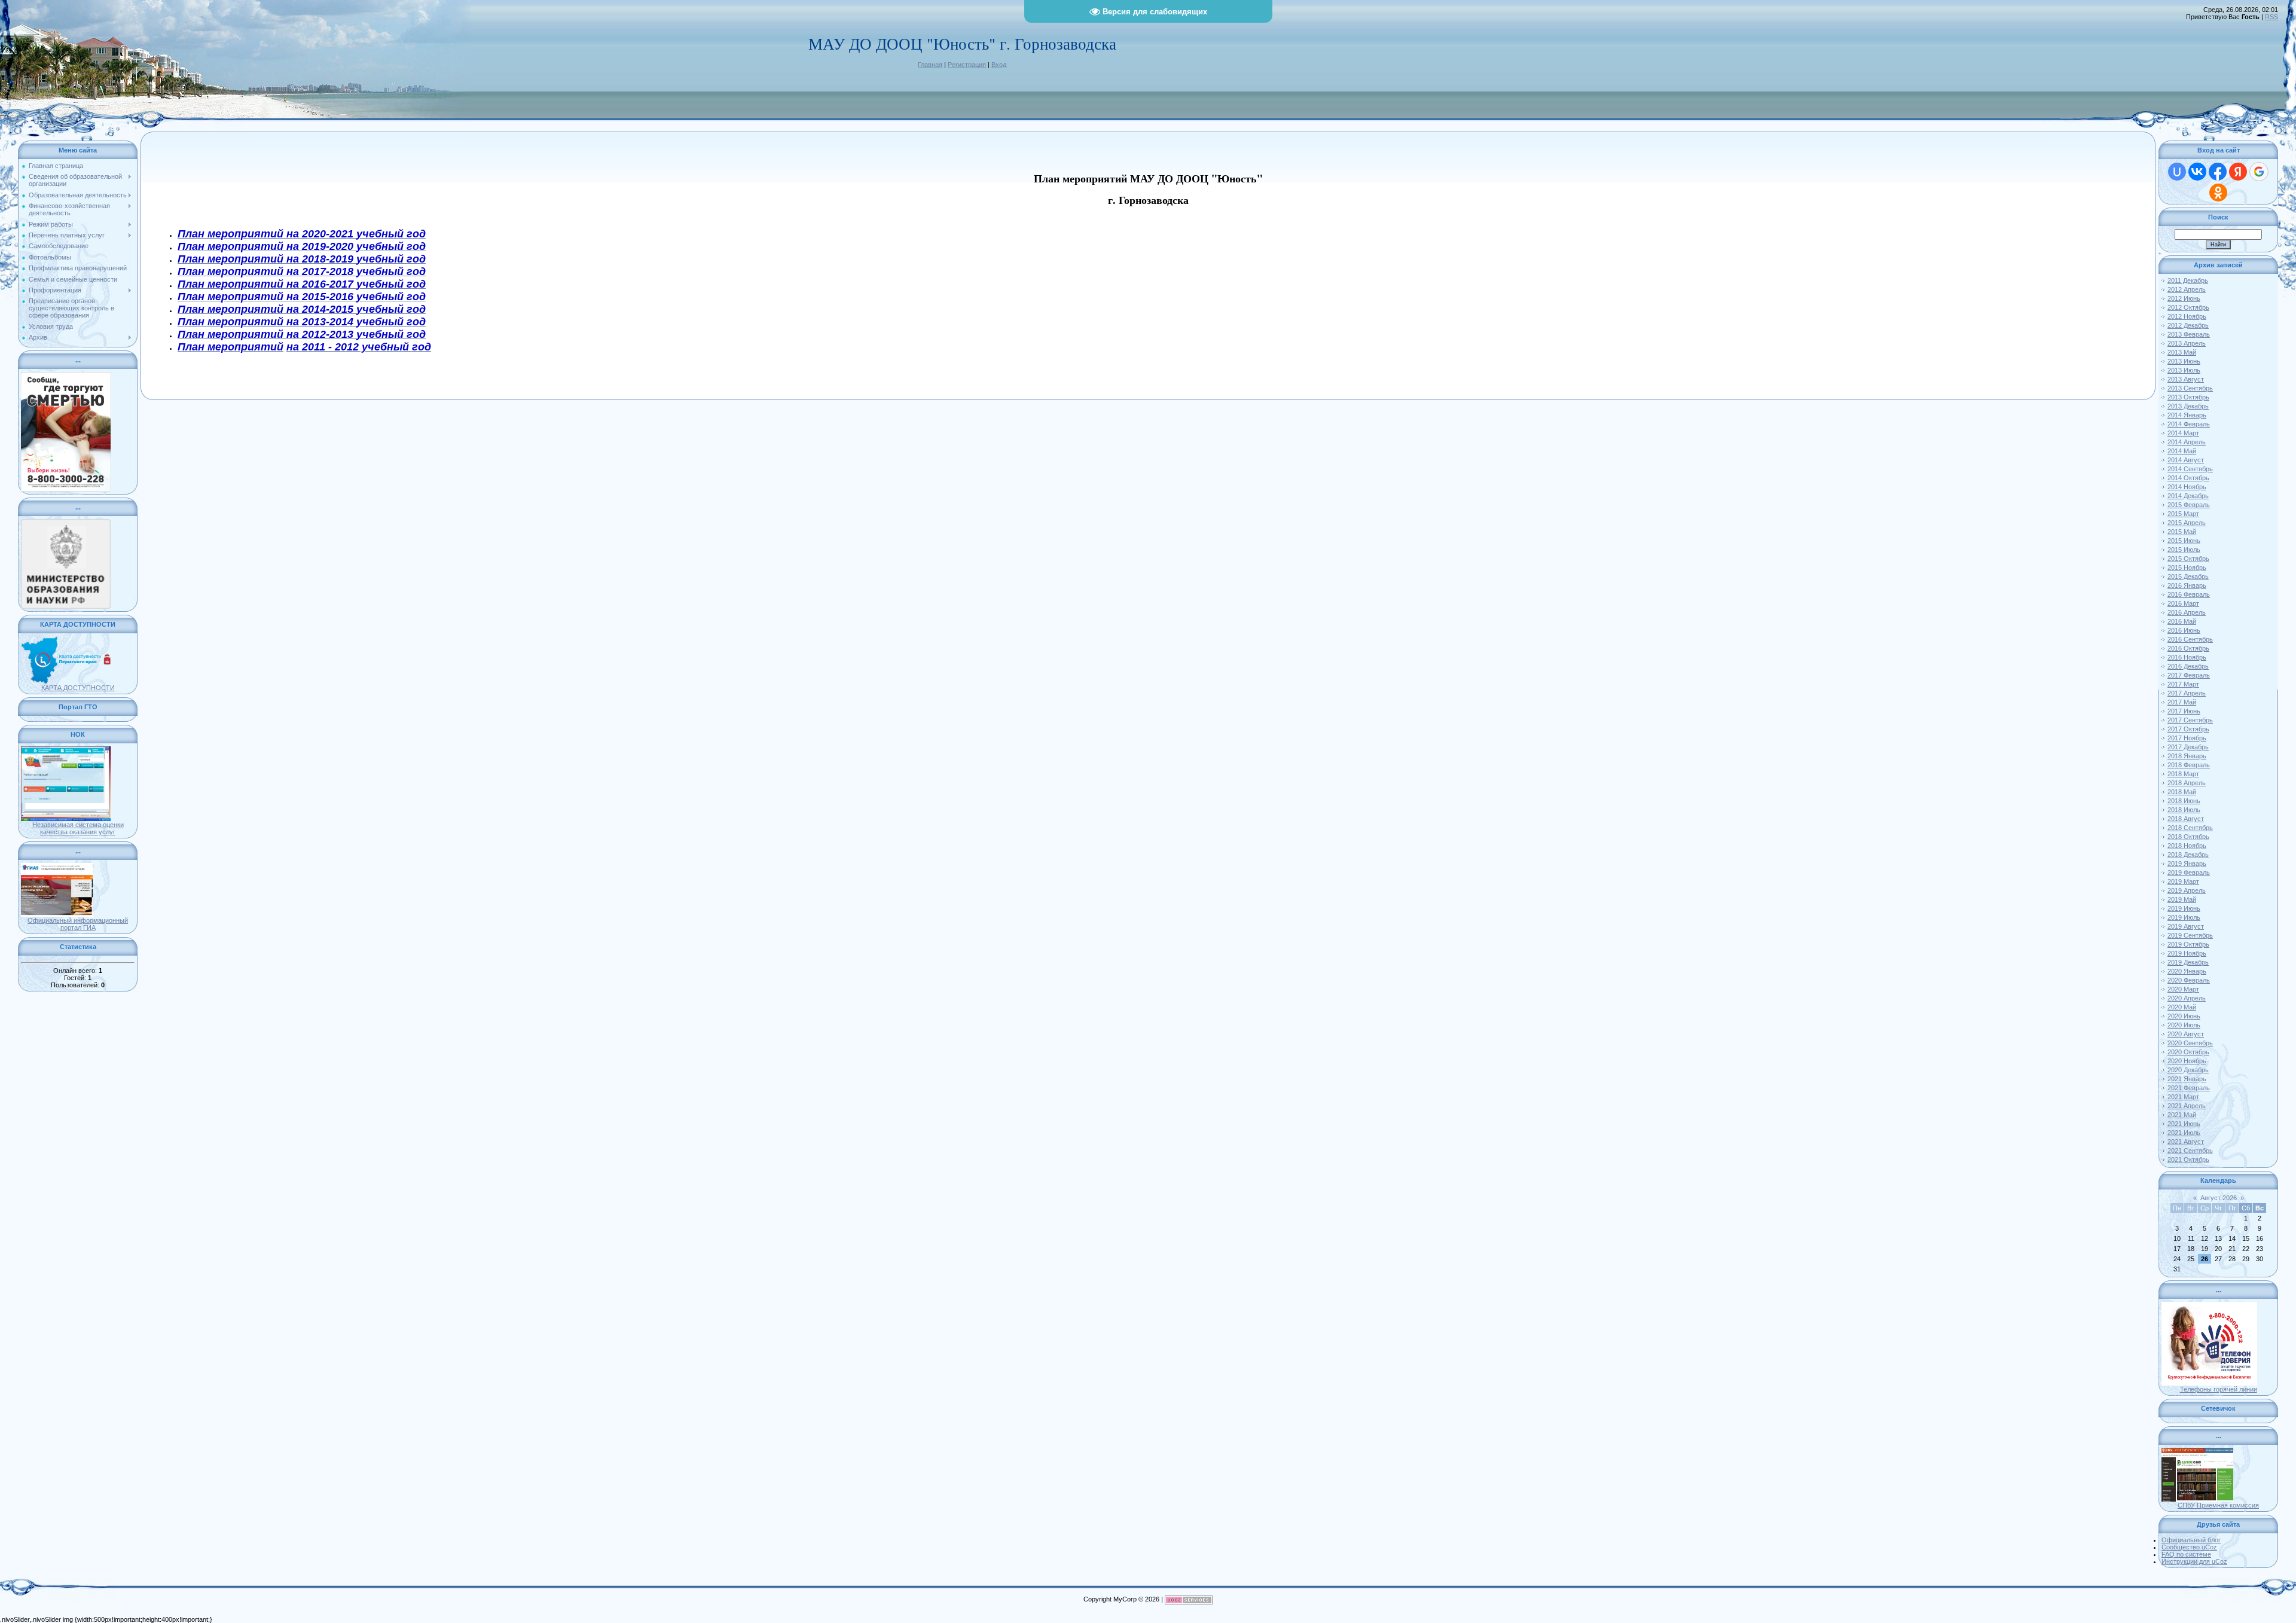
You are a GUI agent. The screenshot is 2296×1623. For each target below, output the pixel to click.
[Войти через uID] (2177, 172)
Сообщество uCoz (2189, 1547)
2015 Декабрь (2188, 576)
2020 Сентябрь (2190, 1043)
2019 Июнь (2184, 908)
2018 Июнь (2184, 801)
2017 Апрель (2187, 693)
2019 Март (2183, 881)
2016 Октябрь (2188, 648)
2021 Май (2182, 1115)
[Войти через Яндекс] (2238, 172)
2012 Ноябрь (2187, 316)
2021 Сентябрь (2190, 1151)
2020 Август (2186, 1034)
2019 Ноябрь (2187, 953)
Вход (999, 65)
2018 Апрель (2187, 783)
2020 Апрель (2187, 998)
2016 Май (2182, 621)
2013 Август (2186, 379)
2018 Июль (2184, 810)
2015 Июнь (2184, 541)
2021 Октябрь (2188, 1160)
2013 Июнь (2184, 361)
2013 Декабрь (2188, 406)
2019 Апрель (2187, 890)
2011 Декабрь (2188, 280)
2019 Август (2186, 926)
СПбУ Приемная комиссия (2218, 1505)
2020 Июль (2184, 1025)
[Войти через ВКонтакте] (2197, 172)
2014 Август (2186, 460)
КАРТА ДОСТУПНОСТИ (78, 688)
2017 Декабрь (2188, 747)
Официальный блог (2191, 1540)
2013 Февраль (2189, 334)
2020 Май (2182, 1007)
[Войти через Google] (2259, 172)
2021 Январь (2187, 1079)
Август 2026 (2219, 1198)
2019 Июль (2184, 917)
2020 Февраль (2189, 980)
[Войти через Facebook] (2218, 172)
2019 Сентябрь (2190, 935)
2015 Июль (2184, 550)
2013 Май (2182, 352)
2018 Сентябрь (2190, 828)
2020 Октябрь (2188, 1052)
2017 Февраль (2189, 675)
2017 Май (2182, 702)
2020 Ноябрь (2187, 1061)
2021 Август (2186, 1142)
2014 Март (2183, 433)
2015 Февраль (2189, 505)
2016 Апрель (2187, 612)
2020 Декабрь (2188, 1070)
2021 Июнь (2184, 1124)
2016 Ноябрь (2187, 657)
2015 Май (2182, 532)
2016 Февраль (2189, 594)
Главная (930, 65)
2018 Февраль (2189, 765)
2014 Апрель (2187, 442)
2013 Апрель (2187, 343)
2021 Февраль (2189, 1088)
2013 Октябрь (2188, 397)
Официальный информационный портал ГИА (78, 924)
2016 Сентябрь (2190, 639)
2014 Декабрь (2188, 496)
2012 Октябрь (2188, 307)
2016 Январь (2187, 585)
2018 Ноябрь (2187, 846)
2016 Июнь (2184, 630)
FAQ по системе (2186, 1554)
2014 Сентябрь (2190, 469)
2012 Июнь (2184, 298)
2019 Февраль (2189, 872)
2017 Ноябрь (2187, 738)
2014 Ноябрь (2187, 487)
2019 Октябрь (2188, 944)
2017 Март (2183, 684)
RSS (2271, 17)
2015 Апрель (2187, 523)
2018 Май (2182, 792)
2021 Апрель (2187, 1106)
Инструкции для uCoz (2194, 1561)
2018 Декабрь (2188, 855)
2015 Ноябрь (2187, 568)
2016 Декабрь (2188, 666)
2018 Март (2183, 774)
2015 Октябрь (2188, 559)
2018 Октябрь (2188, 837)
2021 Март (2183, 1097)
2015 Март (2183, 514)
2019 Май (2182, 899)
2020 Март (2183, 989)
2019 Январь (2187, 864)
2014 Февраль (2189, 424)
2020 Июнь (2184, 1016)
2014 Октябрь (2188, 478)
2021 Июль (2184, 1133)
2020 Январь (2187, 971)
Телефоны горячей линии (2219, 1389)
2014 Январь (2187, 415)
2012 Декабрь (2188, 325)
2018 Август (2186, 819)
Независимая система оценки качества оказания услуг (78, 828)
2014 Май (2182, 451)
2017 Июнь (2184, 711)
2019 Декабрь (2188, 962)
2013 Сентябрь (2190, 388)
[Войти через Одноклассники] (2218, 193)
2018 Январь (2187, 756)
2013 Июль (2184, 370)
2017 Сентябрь (2190, 720)
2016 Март (2183, 603)
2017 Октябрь (2188, 729)
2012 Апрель (2187, 289)
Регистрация (967, 65)
